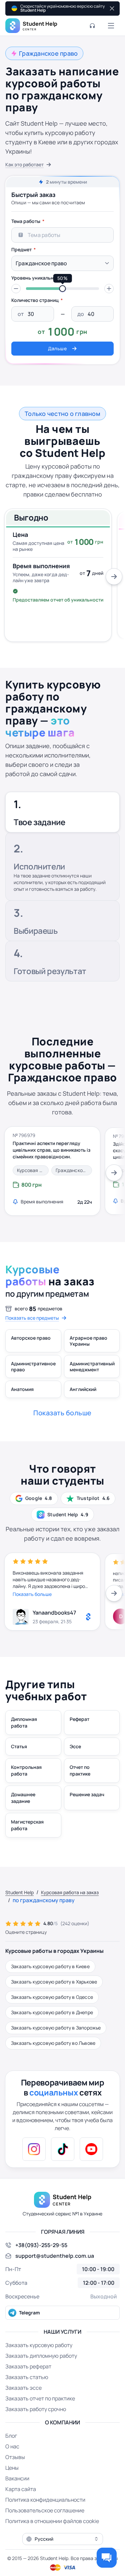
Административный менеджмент (92, 1366)
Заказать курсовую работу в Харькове (54, 1982)
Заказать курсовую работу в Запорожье (56, 2028)
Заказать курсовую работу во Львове (53, 2043)
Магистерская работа (27, 1825)
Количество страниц (35, 300)
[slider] (63, 289)
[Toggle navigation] (111, 26)
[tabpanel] (62, 285)
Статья (19, 1746)
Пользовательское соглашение (45, 2510)
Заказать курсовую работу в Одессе (52, 1997)
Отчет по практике (80, 1770)
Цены (12, 2468)
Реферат (79, 1719)
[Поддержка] (92, 26)
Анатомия (22, 1389)
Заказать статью (27, 2377)
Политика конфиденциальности (45, 2500)
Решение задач (87, 1794)
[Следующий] (114, 577)
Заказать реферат (28, 2366)
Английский (83, 1389)
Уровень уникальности (38, 278)
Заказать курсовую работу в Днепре (52, 2012)
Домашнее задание (23, 1798)
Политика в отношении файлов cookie (52, 2521)
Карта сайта (21, 2489)
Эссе (75, 1746)
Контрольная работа (26, 1770)
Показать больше (32, 1594)
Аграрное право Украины (88, 1341)
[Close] (111, 8)
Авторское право (31, 1338)
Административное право (33, 1366)
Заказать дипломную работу (41, 2356)
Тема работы (26, 221)
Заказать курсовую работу (39, 2345)
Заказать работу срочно (36, 2409)
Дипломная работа (24, 1722)
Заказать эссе (23, 2388)
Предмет (21, 249)
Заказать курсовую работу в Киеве (50, 1966)
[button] (16, 289)
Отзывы (15, 2457)
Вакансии (17, 2478)
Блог (11, 2436)
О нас (12, 2446)
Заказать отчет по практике (40, 2398)
